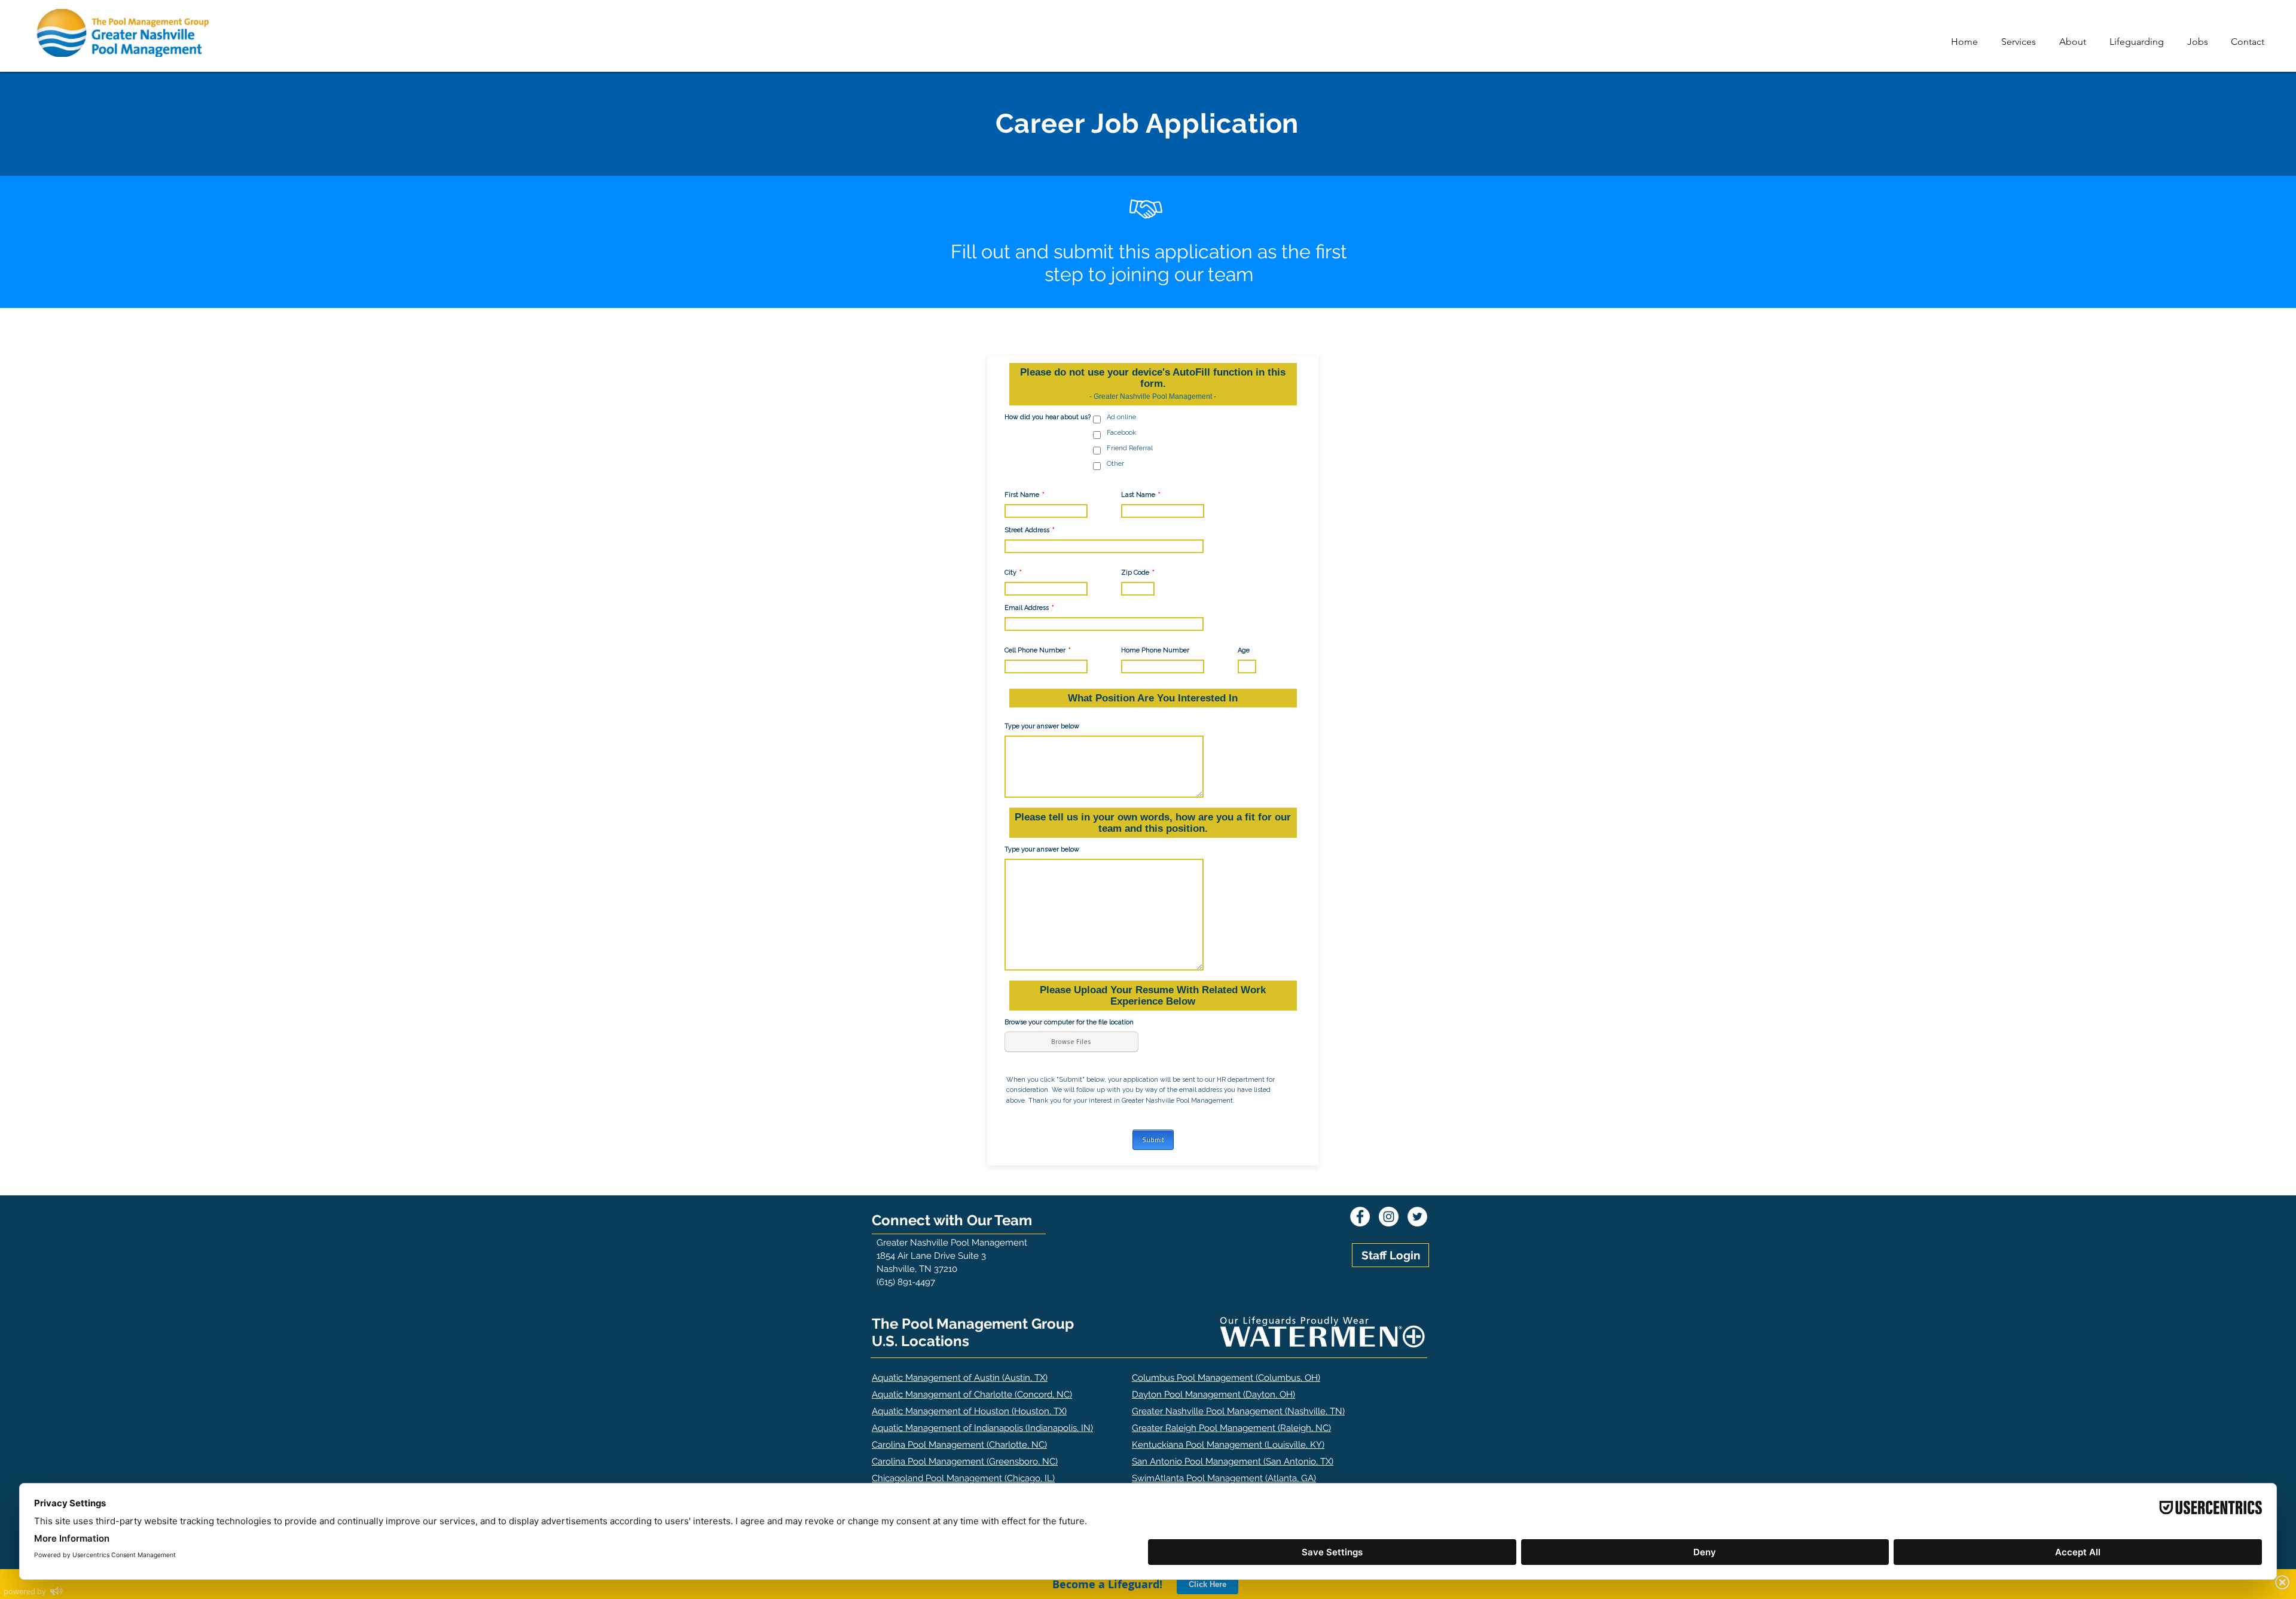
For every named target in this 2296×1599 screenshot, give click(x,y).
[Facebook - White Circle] (1360, 1217)
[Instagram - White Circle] (1389, 1217)
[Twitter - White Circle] (1417, 1217)
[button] (2021, 42)
